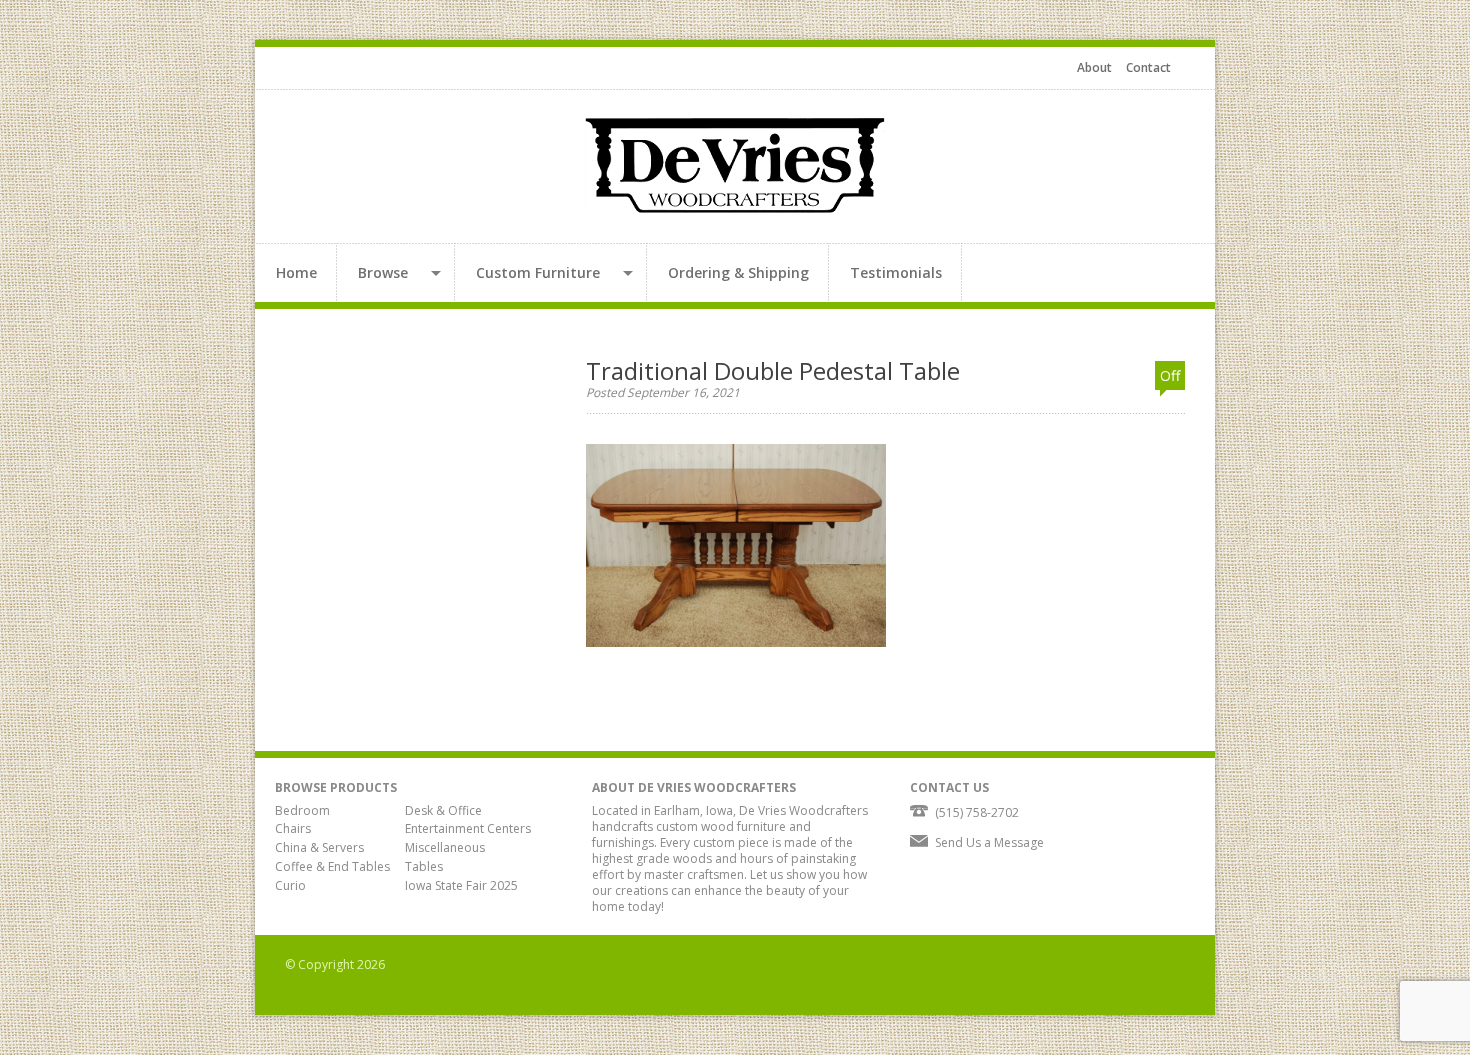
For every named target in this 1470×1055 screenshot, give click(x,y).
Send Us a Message (989, 842)
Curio (290, 885)
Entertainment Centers (468, 828)
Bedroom (302, 810)
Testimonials (896, 272)
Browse (383, 272)
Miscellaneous (445, 847)
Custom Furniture (538, 272)
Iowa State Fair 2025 (461, 885)
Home (296, 272)
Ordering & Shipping (738, 272)
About (1094, 67)
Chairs (293, 828)
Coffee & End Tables (332, 866)
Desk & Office (443, 810)
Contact (1148, 67)
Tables (424, 866)
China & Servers (319, 847)
